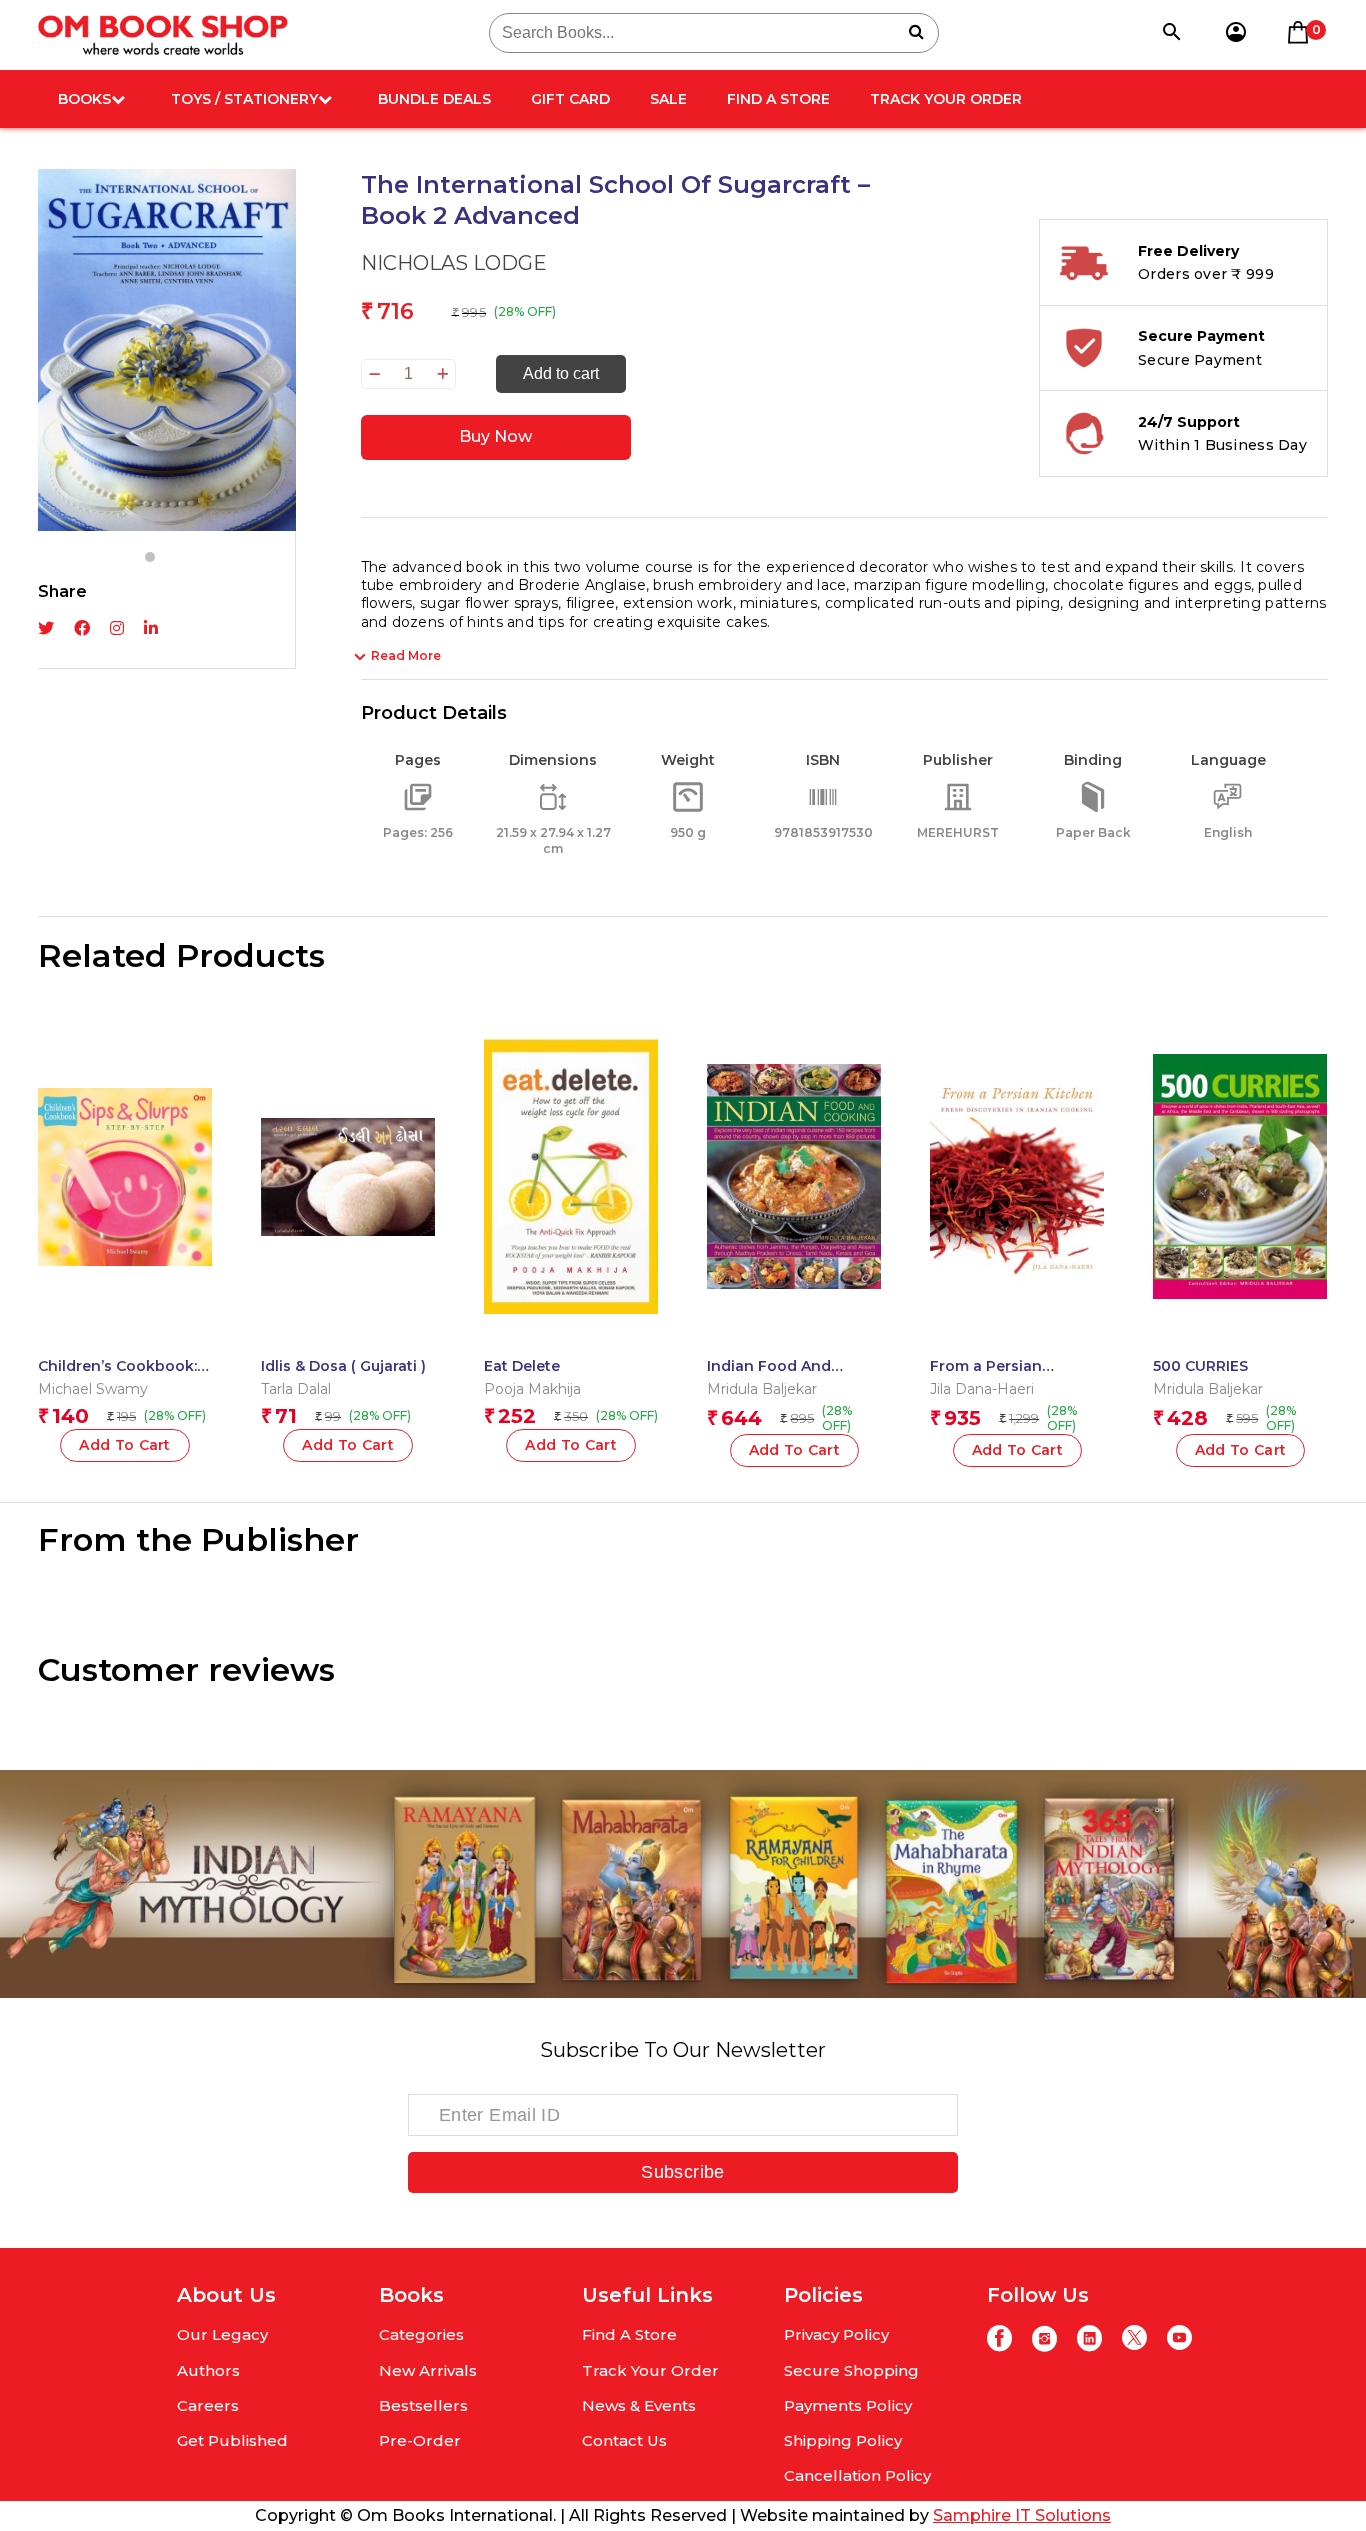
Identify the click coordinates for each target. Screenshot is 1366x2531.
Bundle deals (434, 99)
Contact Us (624, 2440)
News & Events (639, 2405)
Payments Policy (848, 2405)
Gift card (570, 99)
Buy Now (495, 436)
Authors (208, 2370)
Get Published (232, 2440)
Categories (421, 2334)
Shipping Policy (843, 2440)
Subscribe (682, 2172)
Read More (406, 655)
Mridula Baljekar (762, 1389)
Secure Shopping (851, 2370)
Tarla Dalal (296, 1389)
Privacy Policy (836, 2334)
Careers (208, 2405)
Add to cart (561, 373)
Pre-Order (420, 2440)
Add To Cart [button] (125, 1445)
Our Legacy (222, 2334)
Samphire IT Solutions (1022, 2515)
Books (84, 99)
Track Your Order (946, 99)
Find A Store (778, 99)
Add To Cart (348, 1445)
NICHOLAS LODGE (454, 263)
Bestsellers (423, 2405)
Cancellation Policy (857, 2475)
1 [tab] (150, 557)
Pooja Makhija (532, 1389)
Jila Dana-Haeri (982, 1389)
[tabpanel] (167, 350)
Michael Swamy (93, 1389)
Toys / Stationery (244, 99)
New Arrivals (428, 2370)
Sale (668, 99)
